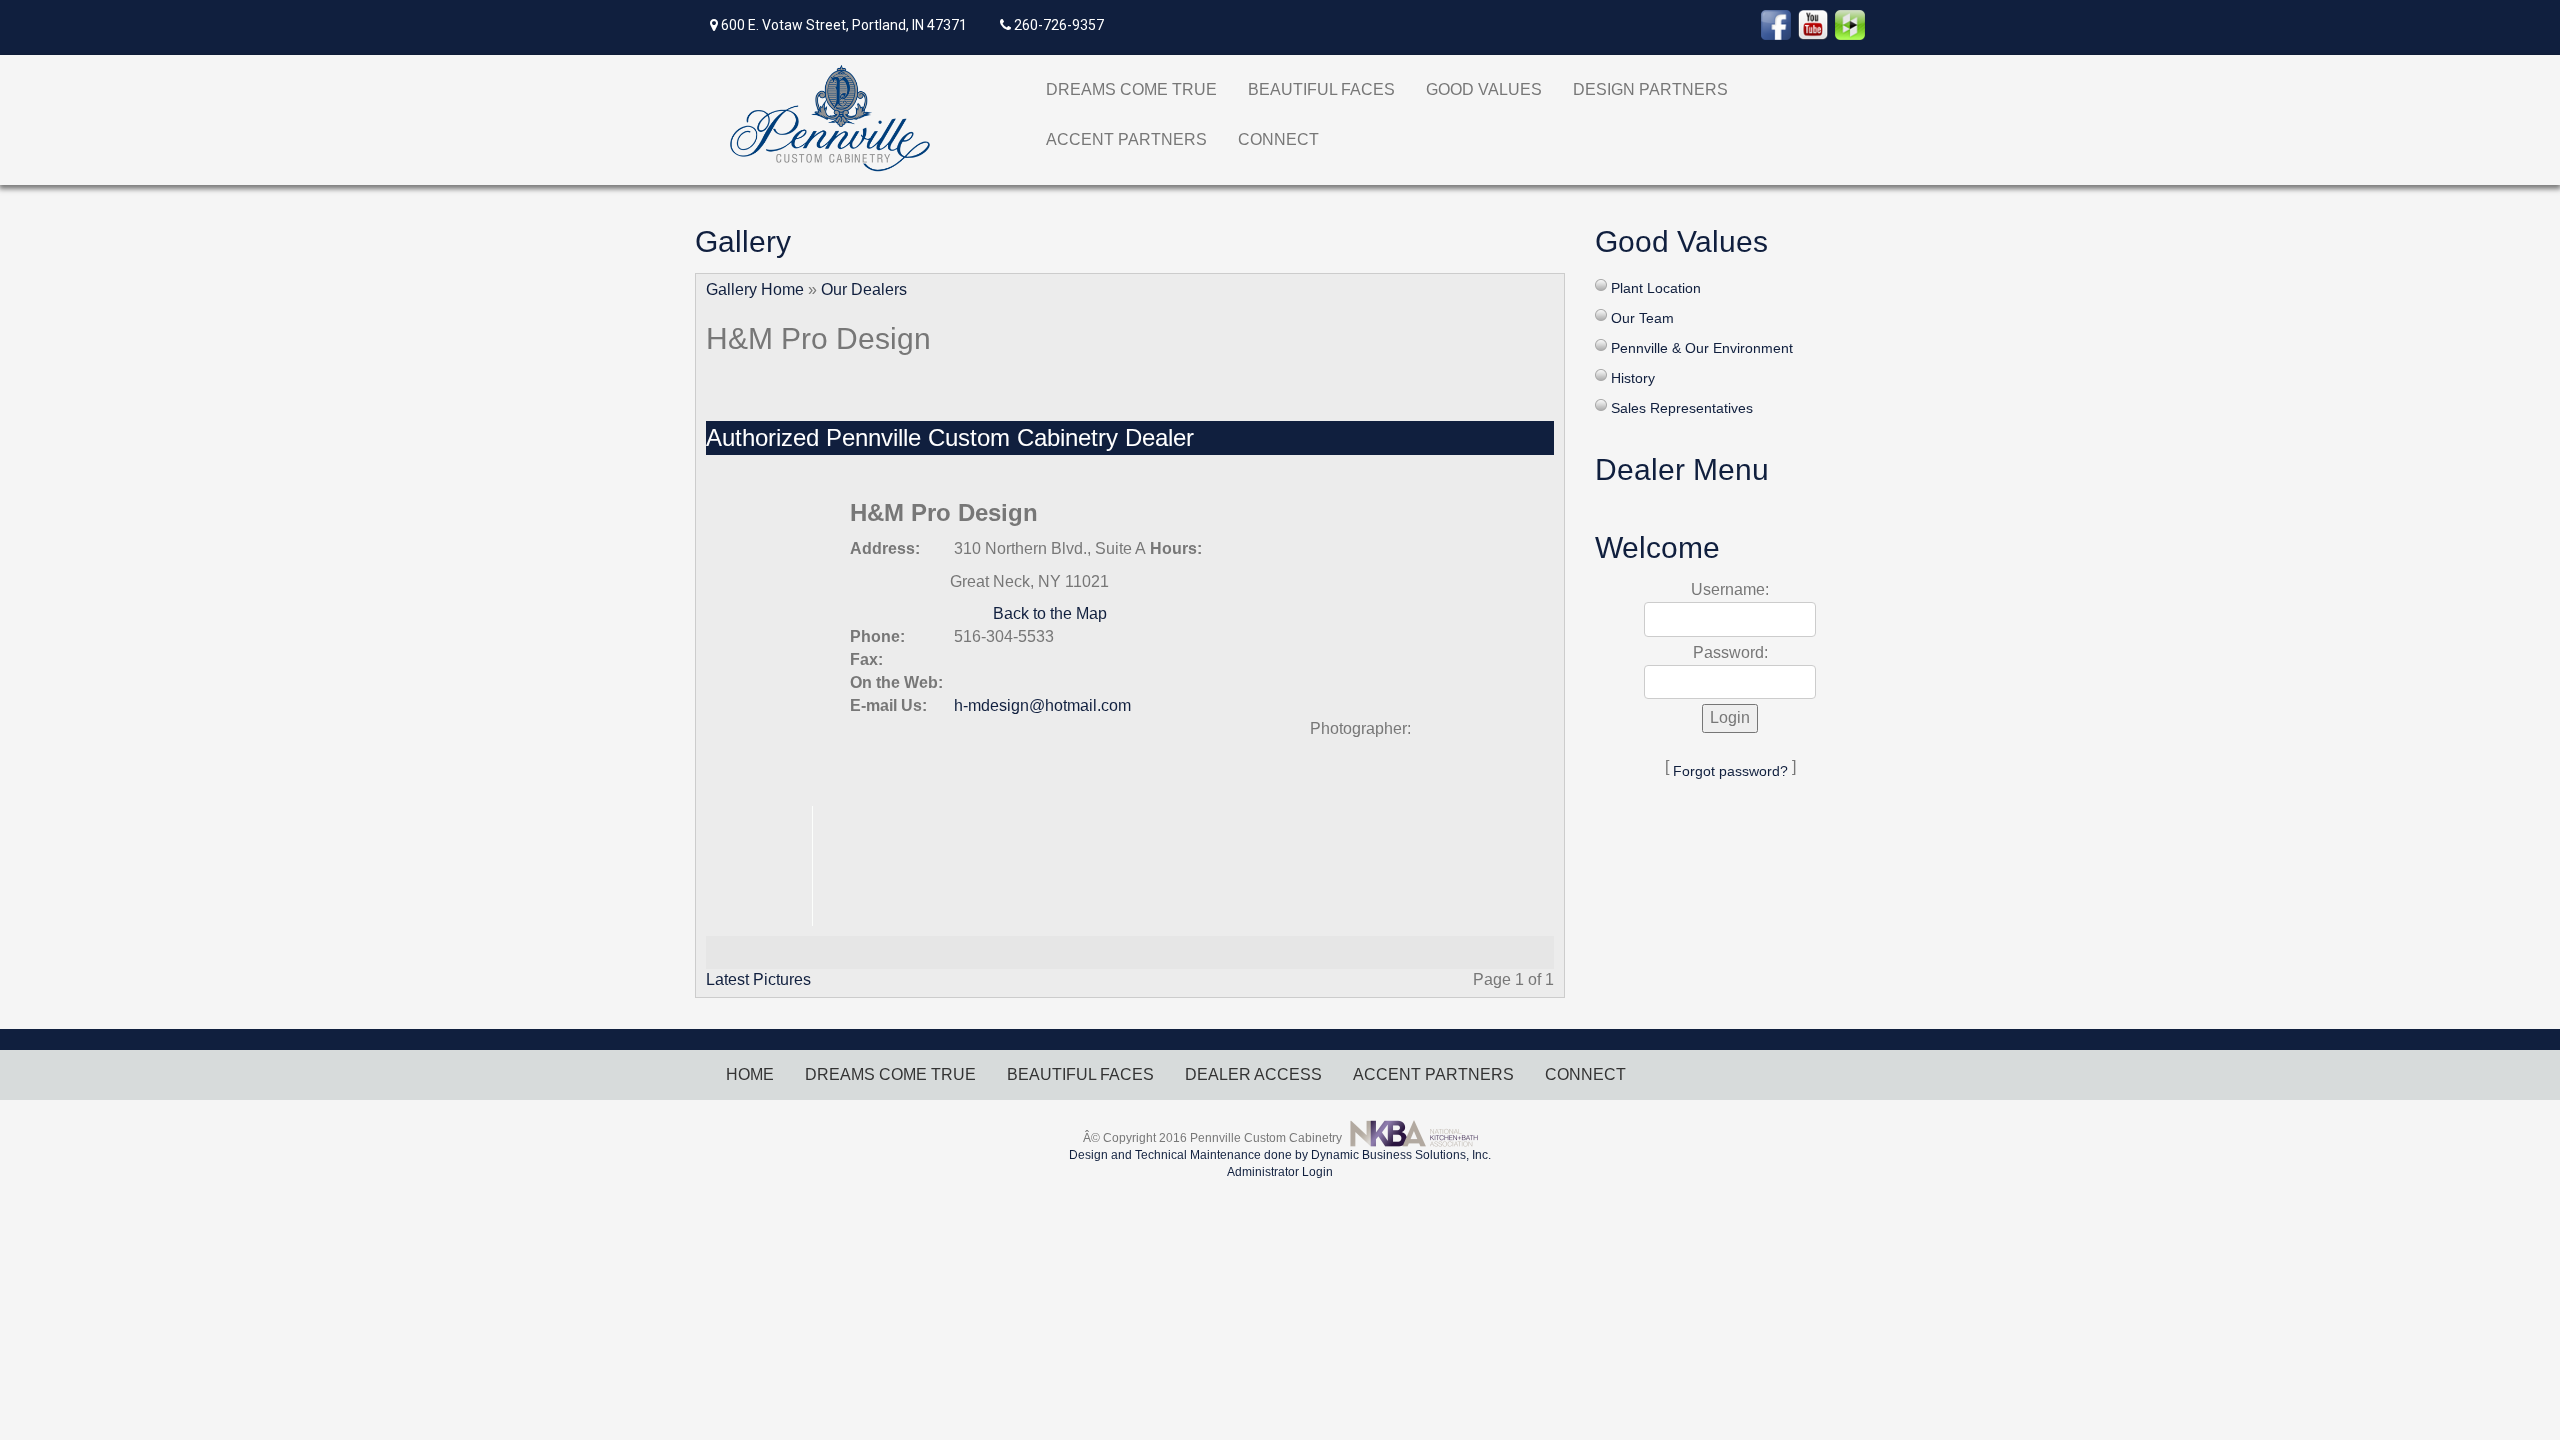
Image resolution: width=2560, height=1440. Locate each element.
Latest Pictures (758, 979)
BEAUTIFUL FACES (1321, 89)
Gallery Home (755, 289)
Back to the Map (1050, 613)
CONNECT (1278, 139)
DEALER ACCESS (1253, 1074)
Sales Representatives (1682, 408)
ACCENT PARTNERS (1126, 139)
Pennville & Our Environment (1702, 348)
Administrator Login (1280, 1172)
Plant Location (1656, 288)
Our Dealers (864, 289)
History (1633, 378)
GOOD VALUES (1484, 89)
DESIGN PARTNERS (1650, 89)
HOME (750, 1074)
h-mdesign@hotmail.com (1042, 705)
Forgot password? (1730, 771)
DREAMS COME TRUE (1131, 89)
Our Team (1642, 318)
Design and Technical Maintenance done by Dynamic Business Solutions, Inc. (1280, 1155)
